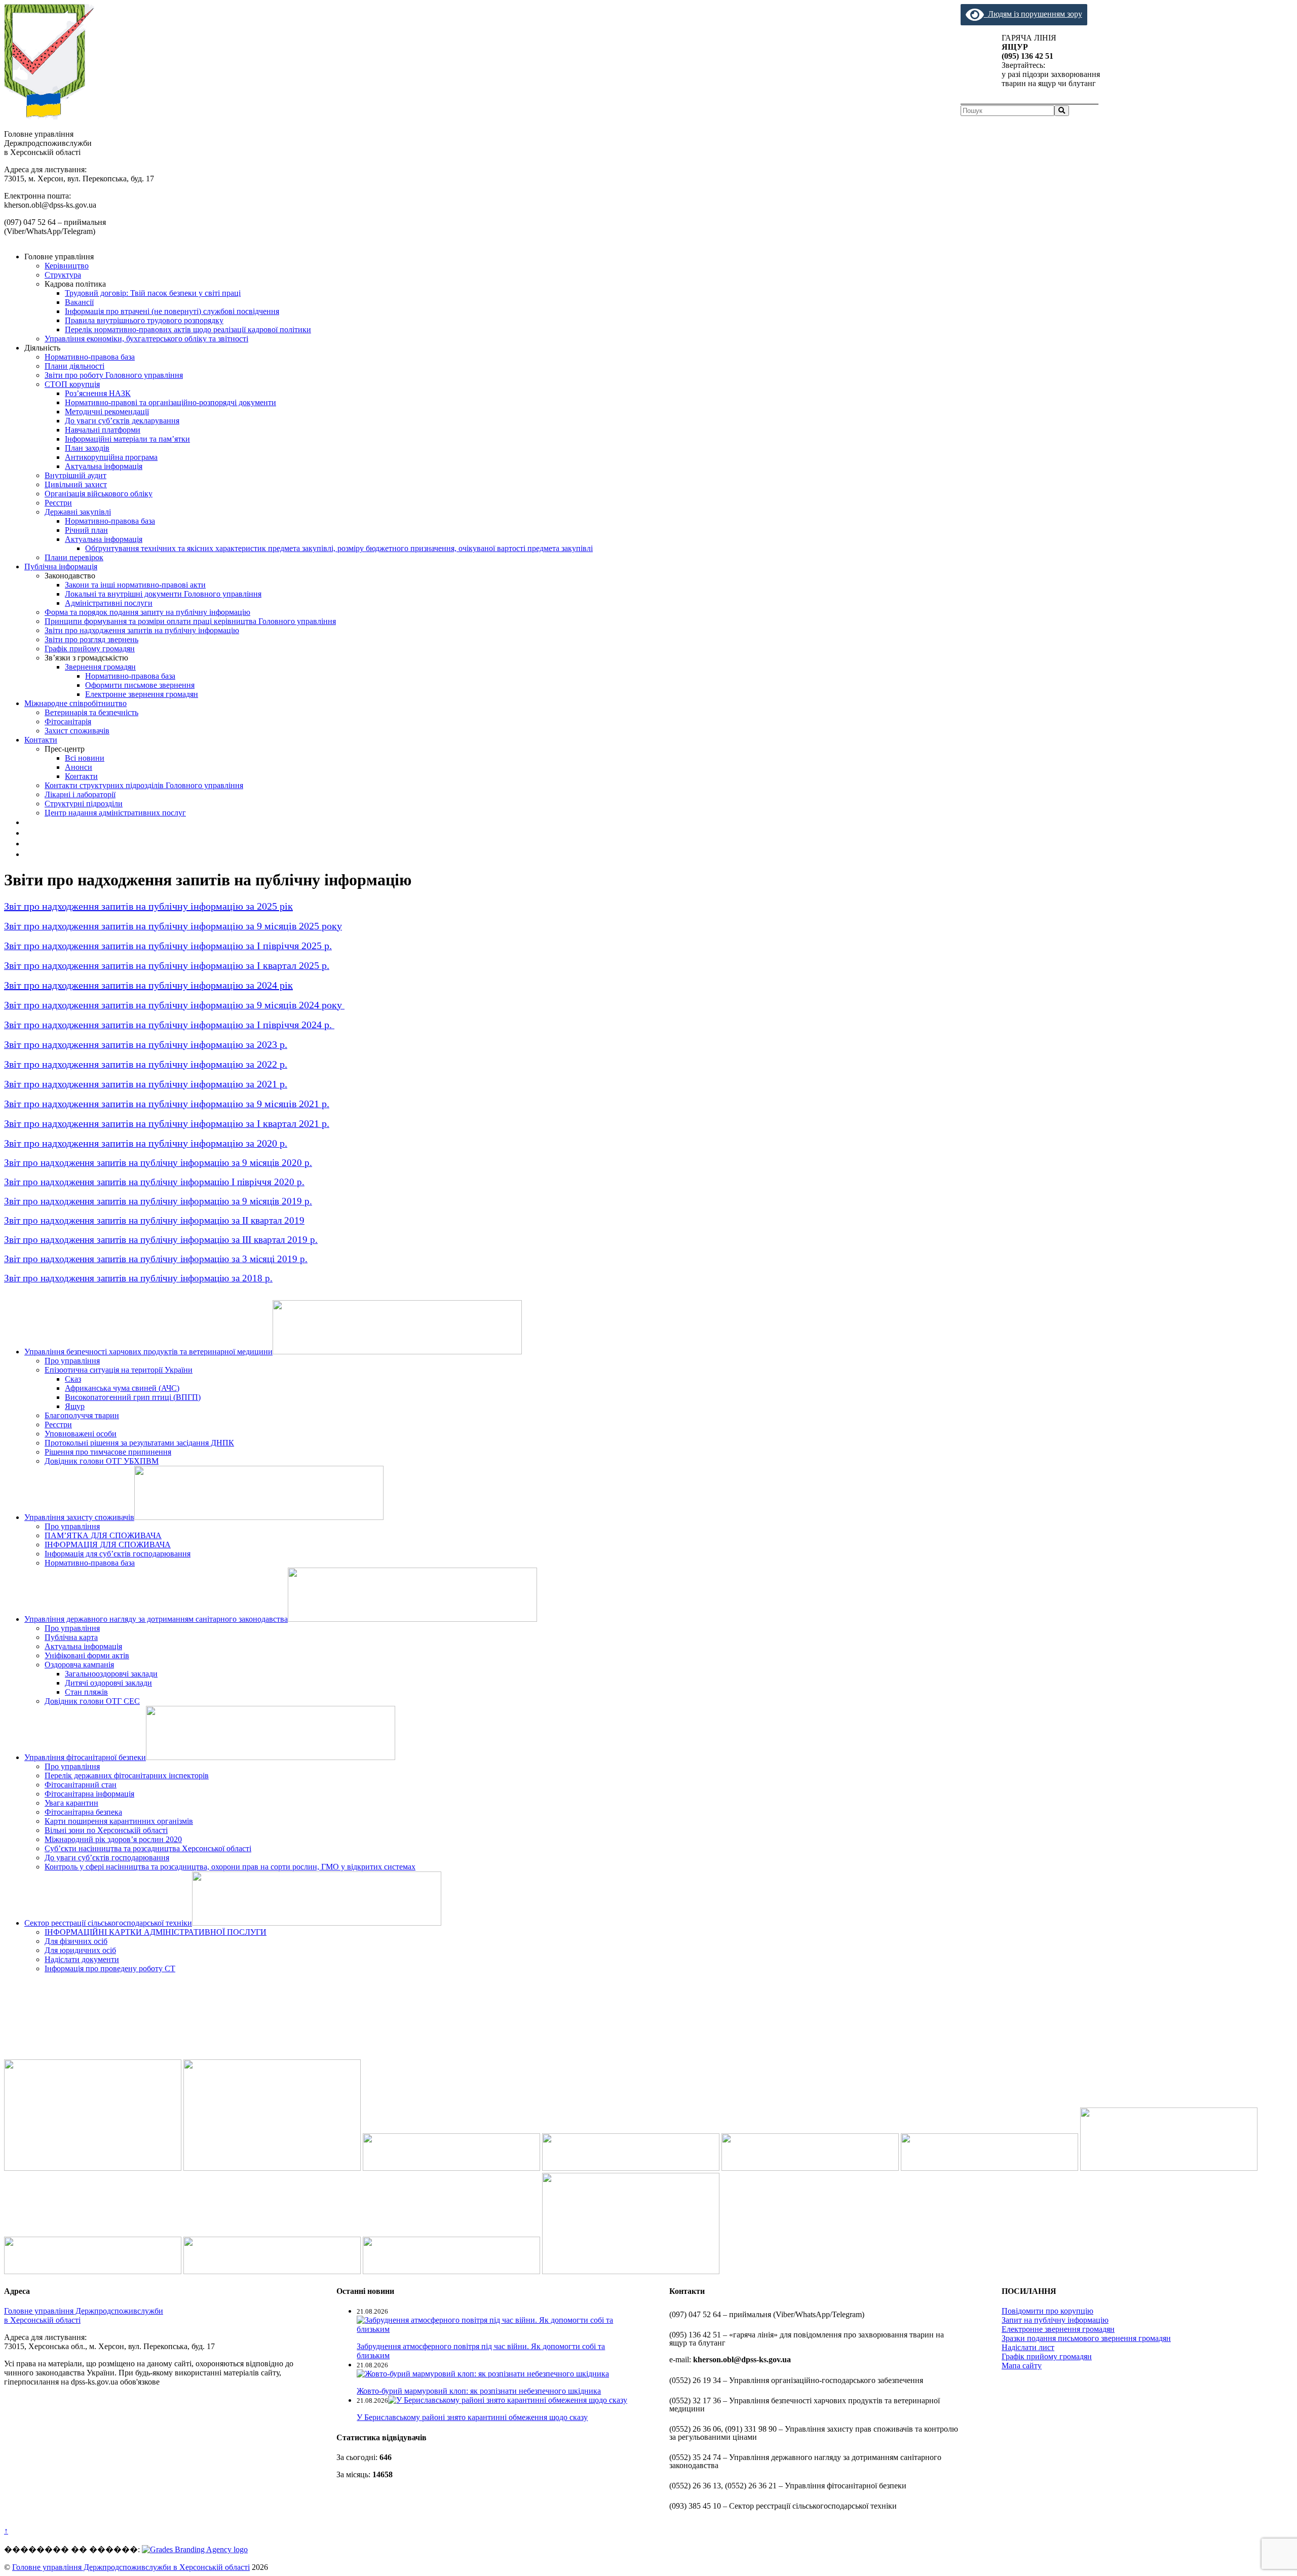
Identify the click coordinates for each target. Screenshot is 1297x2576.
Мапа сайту (1022, 2366)
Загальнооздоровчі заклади (111, 1674)
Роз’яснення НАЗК (98, 393)
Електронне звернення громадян (142, 694)
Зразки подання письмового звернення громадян (1086, 2338)
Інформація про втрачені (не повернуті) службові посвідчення (172, 311)
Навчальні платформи (103, 430)
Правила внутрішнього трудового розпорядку (144, 320)
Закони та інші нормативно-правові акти (135, 585)
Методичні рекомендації (107, 412)
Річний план (86, 530)
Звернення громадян (100, 667)
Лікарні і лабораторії (80, 794)
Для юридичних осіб (80, 1950)
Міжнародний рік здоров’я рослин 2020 (113, 1839)
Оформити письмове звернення (140, 685)
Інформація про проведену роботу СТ (110, 1968)
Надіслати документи (82, 1959)
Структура (63, 275)
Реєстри (58, 503)
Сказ (73, 1379)
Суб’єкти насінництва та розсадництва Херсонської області (148, 1848)
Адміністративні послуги (109, 603)
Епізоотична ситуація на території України (119, 1370)
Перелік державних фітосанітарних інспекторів (127, 1775)
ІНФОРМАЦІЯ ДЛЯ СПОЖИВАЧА (108, 1545)
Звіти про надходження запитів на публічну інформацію (142, 630)
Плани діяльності (74, 366)
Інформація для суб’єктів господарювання (118, 1554)
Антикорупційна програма (111, 457)
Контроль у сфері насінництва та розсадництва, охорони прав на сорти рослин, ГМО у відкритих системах (230, 1867)
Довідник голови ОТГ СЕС (92, 1701)
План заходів (87, 448)
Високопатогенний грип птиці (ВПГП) (133, 1397)
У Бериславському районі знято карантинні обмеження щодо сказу (472, 2417)
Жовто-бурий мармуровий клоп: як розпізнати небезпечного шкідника (479, 2391)
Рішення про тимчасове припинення (108, 1452)
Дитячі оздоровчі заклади (108, 1683)
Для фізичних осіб (76, 1941)
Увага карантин (71, 1803)
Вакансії (79, 302)
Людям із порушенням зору (1033, 14)
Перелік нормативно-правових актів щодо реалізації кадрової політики (188, 329)
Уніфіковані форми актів (87, 1655)
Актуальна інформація (104, 466)
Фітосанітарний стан (81, 1785)
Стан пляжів (86, 1692)
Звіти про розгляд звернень (91, 639)
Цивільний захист (76, 484)
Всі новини (85, 758)
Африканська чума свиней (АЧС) (122, 1388)
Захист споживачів (77, 731)
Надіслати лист (1028, 2347)
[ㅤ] (28, 822)
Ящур (75, 1406)
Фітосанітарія (68, 721)
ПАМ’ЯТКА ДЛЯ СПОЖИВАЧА (103, 1535)
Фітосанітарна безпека (83, 1812)
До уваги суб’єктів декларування (122, 421)
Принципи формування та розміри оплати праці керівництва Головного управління (190, 621)
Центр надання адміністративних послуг (115, 813)
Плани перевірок (74, 557)
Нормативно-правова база (90, 357)
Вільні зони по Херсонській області (106, 1830)
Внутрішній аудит (75, 475)
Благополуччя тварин (82, 1415)
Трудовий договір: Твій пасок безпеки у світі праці (153, 293)
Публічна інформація (61, 567)
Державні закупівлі (78, 512)
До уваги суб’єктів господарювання (107, 1858)
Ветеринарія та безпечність (91, 712)
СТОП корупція (72, 384)
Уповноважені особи (81, 1434)
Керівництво (67, 266)
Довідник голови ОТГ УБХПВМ (102, 1461)
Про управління (72, 1361)
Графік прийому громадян (90, 649)
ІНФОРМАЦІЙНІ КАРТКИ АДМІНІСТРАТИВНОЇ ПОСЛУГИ (156, 1932)
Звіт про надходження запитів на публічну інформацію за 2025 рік (148, 906)
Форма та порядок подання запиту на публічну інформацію (147, 612)
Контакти (41, 740)
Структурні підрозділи (84, 804)
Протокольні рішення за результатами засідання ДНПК (139, 1443)
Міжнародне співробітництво (75, 703)
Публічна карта (71, 1637)
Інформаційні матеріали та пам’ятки (127, 439)
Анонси (79, 767)
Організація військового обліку (99, 494)
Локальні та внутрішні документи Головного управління (163, 594)
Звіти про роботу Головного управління (114, 375)
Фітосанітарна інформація (89, 1794)
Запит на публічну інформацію (1055, 2320)
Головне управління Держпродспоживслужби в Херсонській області (131, 2567)
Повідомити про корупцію (1047, 2311)
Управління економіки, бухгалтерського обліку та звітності (146, 339)
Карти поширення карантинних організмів (119, 1821)
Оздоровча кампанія (79, 1665)
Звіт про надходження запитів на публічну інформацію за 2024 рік (148, 985)
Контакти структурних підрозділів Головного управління (144, 785)
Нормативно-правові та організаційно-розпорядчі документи (170, 402)
